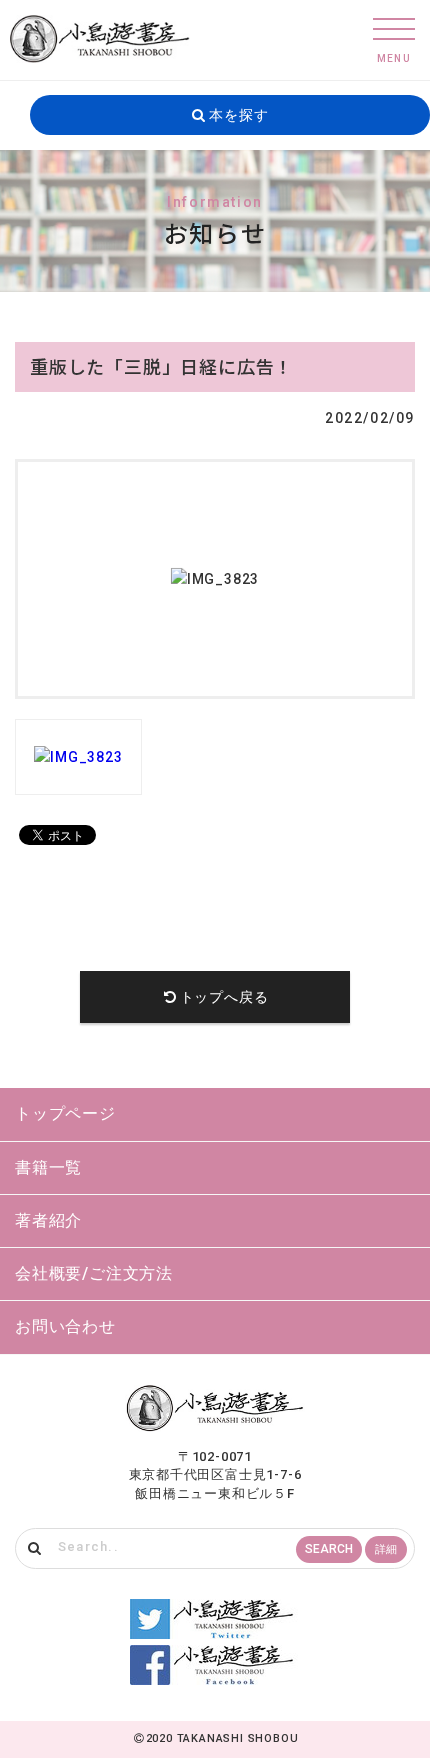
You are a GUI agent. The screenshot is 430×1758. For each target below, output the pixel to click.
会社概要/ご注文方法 (94, 1273)
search (329, 1549)
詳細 (386, 1549)
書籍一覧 (48, 1167)
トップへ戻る (224, 997)
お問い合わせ (65, 1326)
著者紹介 (48, 1220)
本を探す (236, 115)
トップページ (65, 1113)
